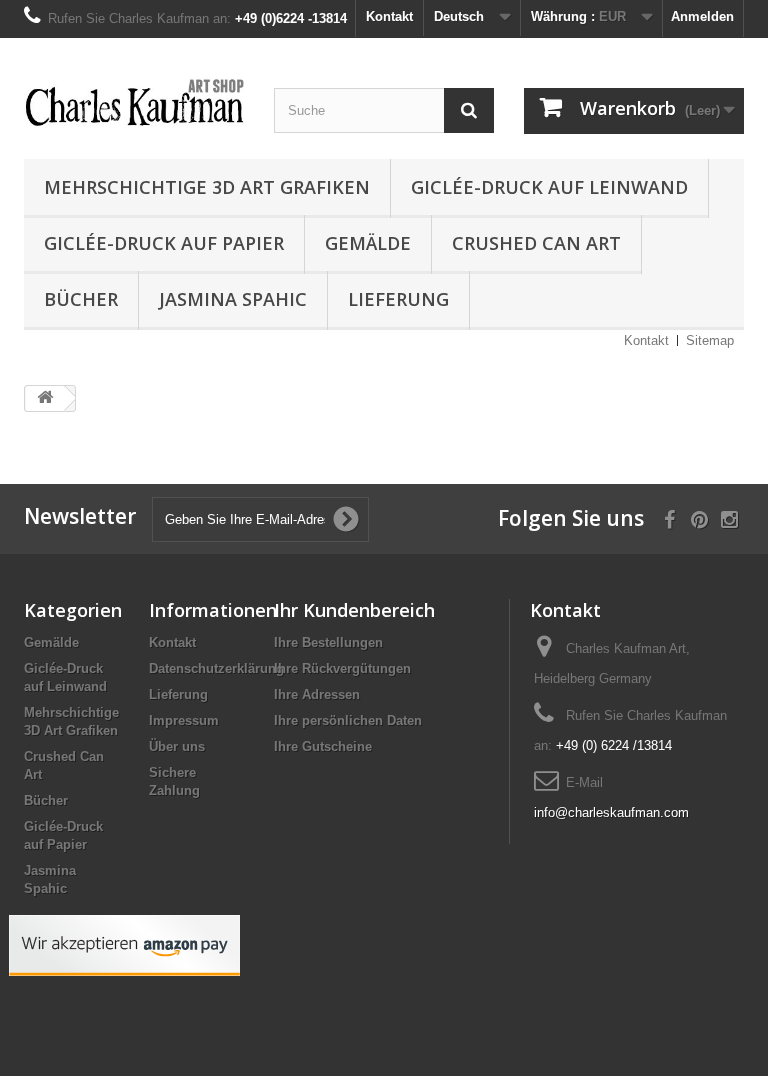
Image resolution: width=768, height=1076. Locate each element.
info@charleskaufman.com (611, 812)
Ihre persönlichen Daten (348, 720)
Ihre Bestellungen (328, 642)
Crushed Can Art (536, 243)
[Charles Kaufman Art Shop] (134, 103)
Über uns (177, 746)
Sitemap (710, 340)
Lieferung (398, 299)
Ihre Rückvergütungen (342, 668)
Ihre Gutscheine (323, 746)
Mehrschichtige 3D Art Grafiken (207, 187)
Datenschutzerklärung (216, 668)
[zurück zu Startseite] (45, 398)
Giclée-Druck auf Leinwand (549, 187)
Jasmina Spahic (233, 299)
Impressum (184, 720)
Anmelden (702, 16)
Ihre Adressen (317, 694)
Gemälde (368, 243)
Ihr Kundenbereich (354, 610)
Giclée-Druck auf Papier (164, 243)
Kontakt (389, 16)
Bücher (81, 299)
